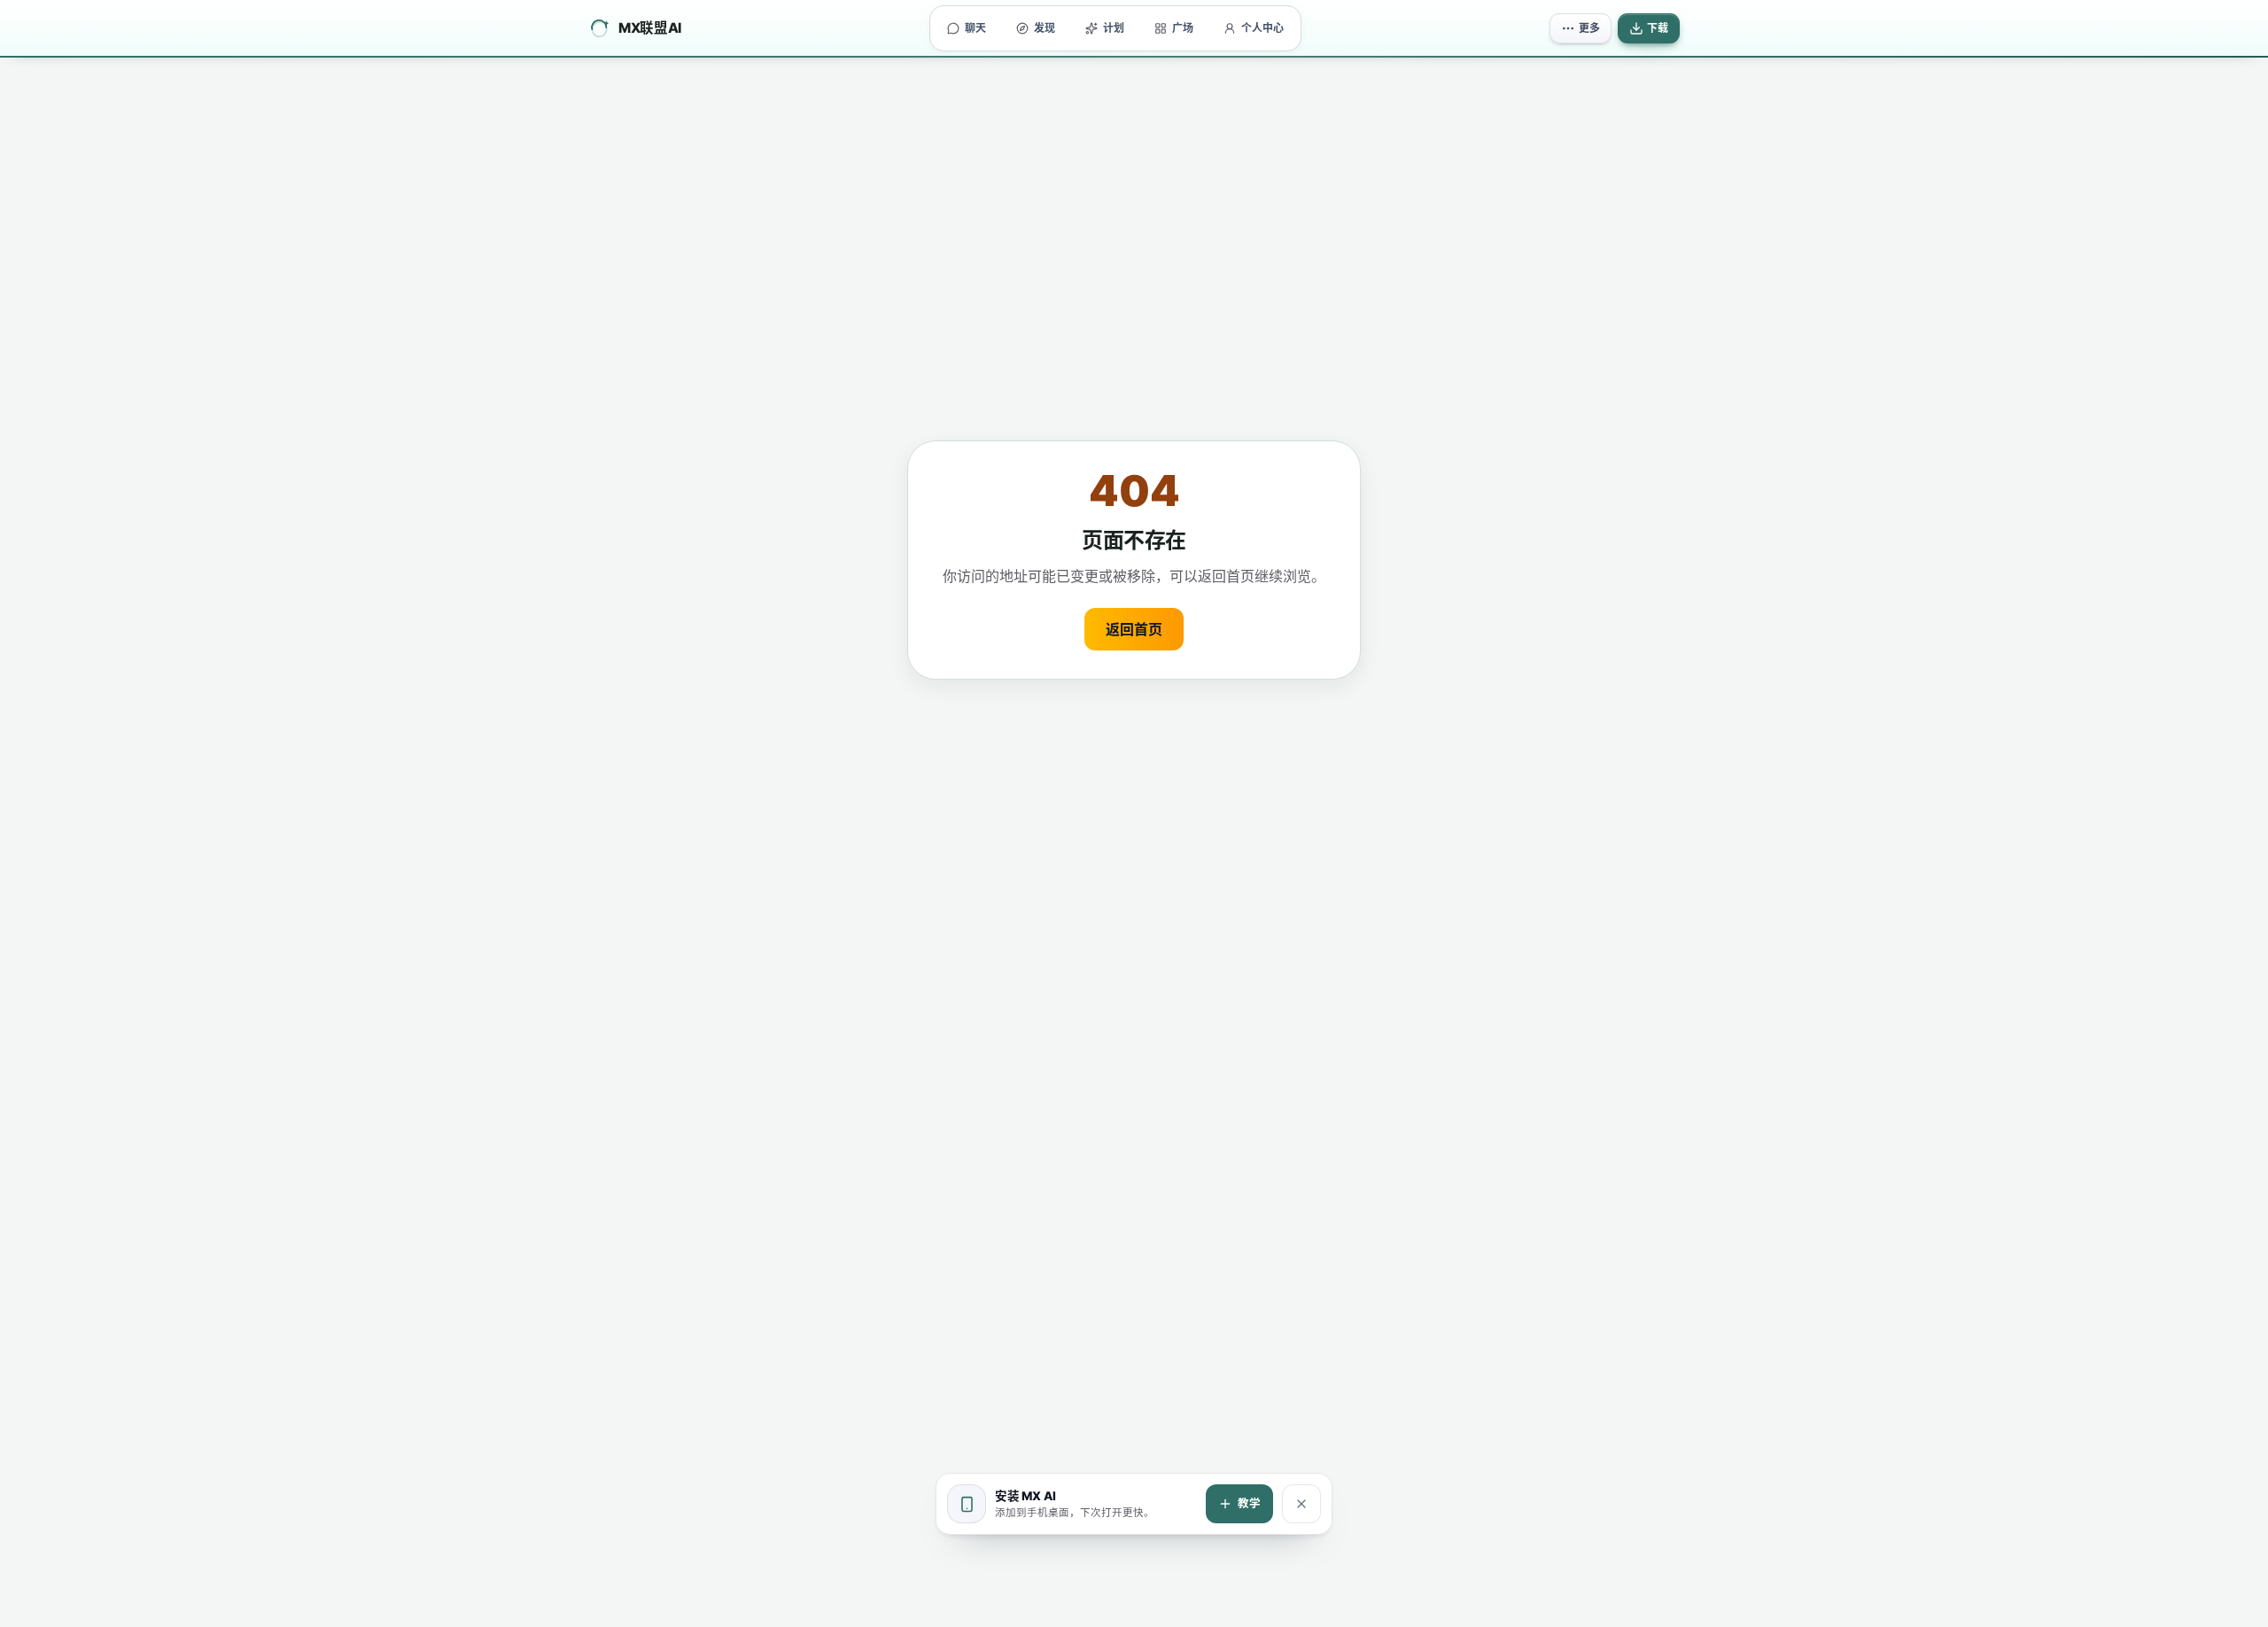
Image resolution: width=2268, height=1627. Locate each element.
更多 (1589, 28)
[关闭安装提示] (1301, 1504)
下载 (1658, 28)
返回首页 (1134, 629)
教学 (1249, 1503)
